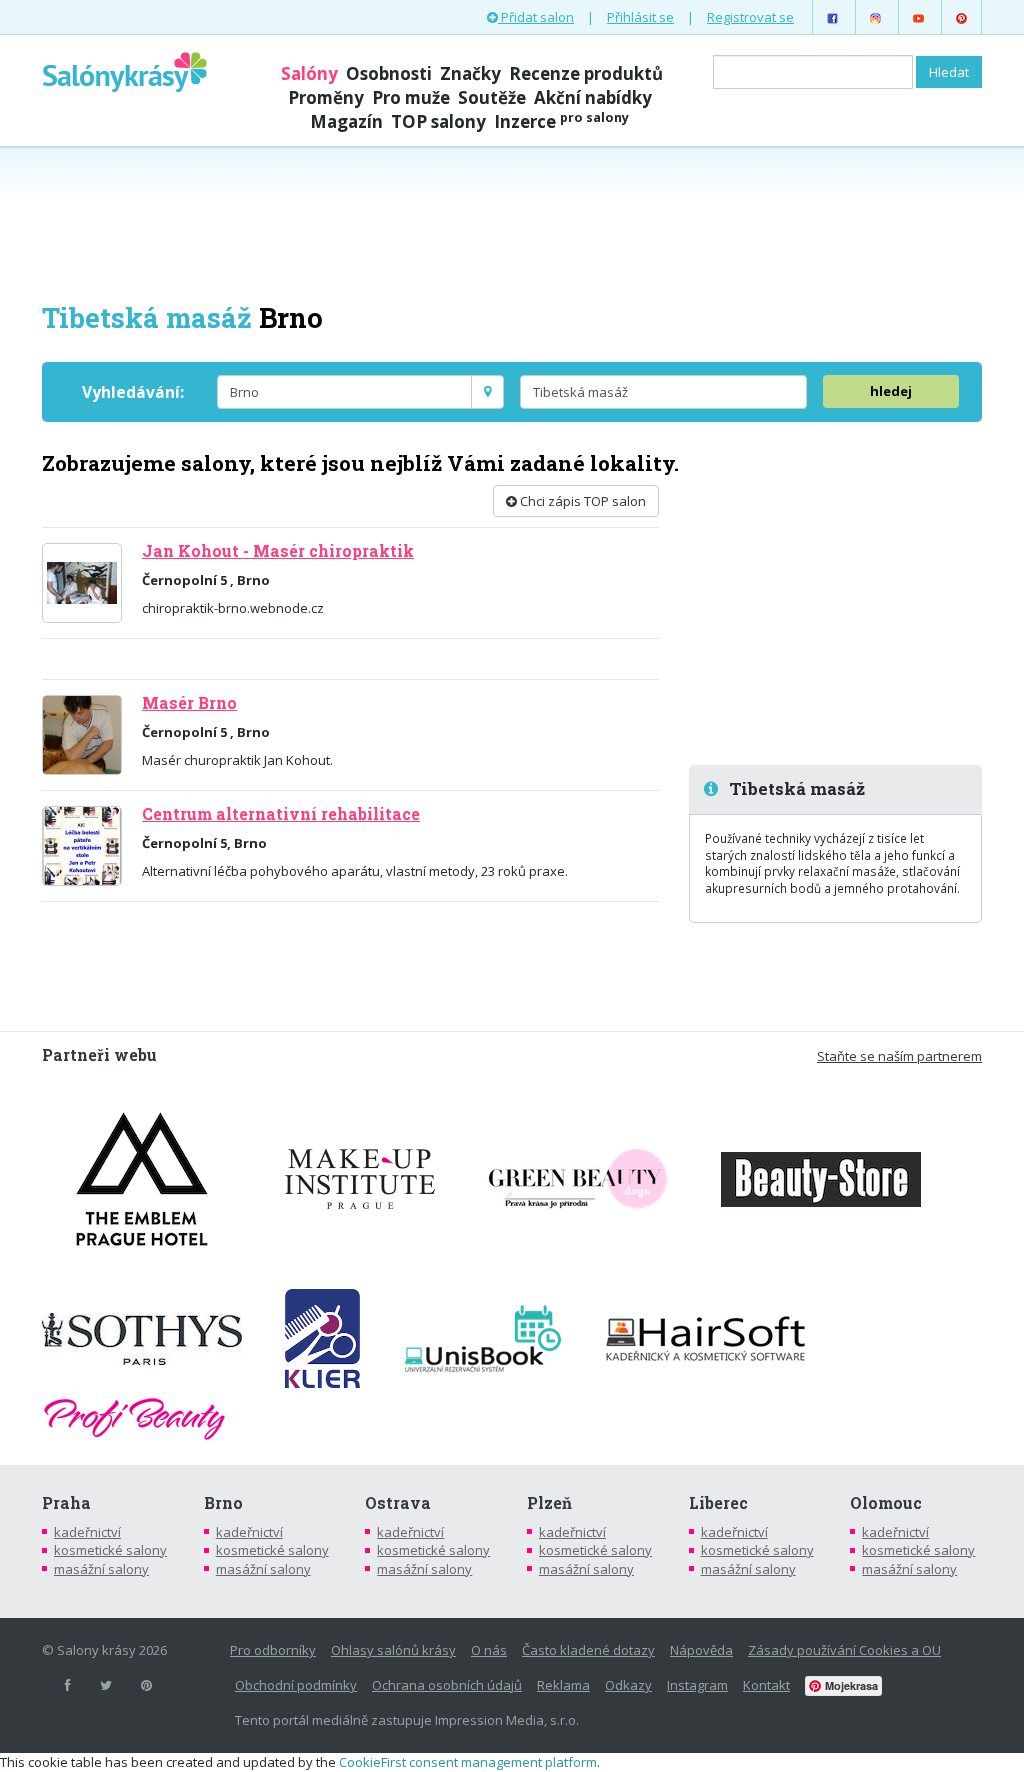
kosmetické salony (110, 1550)
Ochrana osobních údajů (447, 1685)
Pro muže (411, 97)
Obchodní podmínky (296, 1685)
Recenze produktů (586, 73)
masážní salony (101, 1569)
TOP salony (438, 121)
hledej (891, 391)
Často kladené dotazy (588, 1650)
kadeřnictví (87, 1532)
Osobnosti (389, 73)
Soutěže (492, 97)
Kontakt (766, 1685)
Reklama (563, 1685)
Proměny (326, 97)
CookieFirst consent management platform (468, 1762)
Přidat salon (536, 17)
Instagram (697, 1685)
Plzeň (549, 1503)
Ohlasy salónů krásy (393, 1650)
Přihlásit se (640, 17)
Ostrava (398, 1503)
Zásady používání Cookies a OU (844, 1650)
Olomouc (886, 1503)
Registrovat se (750, 17)
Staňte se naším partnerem (899, 1056)
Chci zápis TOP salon (581, 501)
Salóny (309, 73)
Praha (66, 1503)
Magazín (346, 121)
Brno (223, 1503)
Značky (470, 73)
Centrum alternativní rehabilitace (281, 814)
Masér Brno (189, 703)
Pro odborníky (273, 1650)
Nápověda (701, 1650)
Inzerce (561, 121)
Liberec (718, 1503)
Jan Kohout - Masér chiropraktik (278, 551)
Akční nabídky (593, 97)
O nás (489, 1650)
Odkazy (628, 1685)
